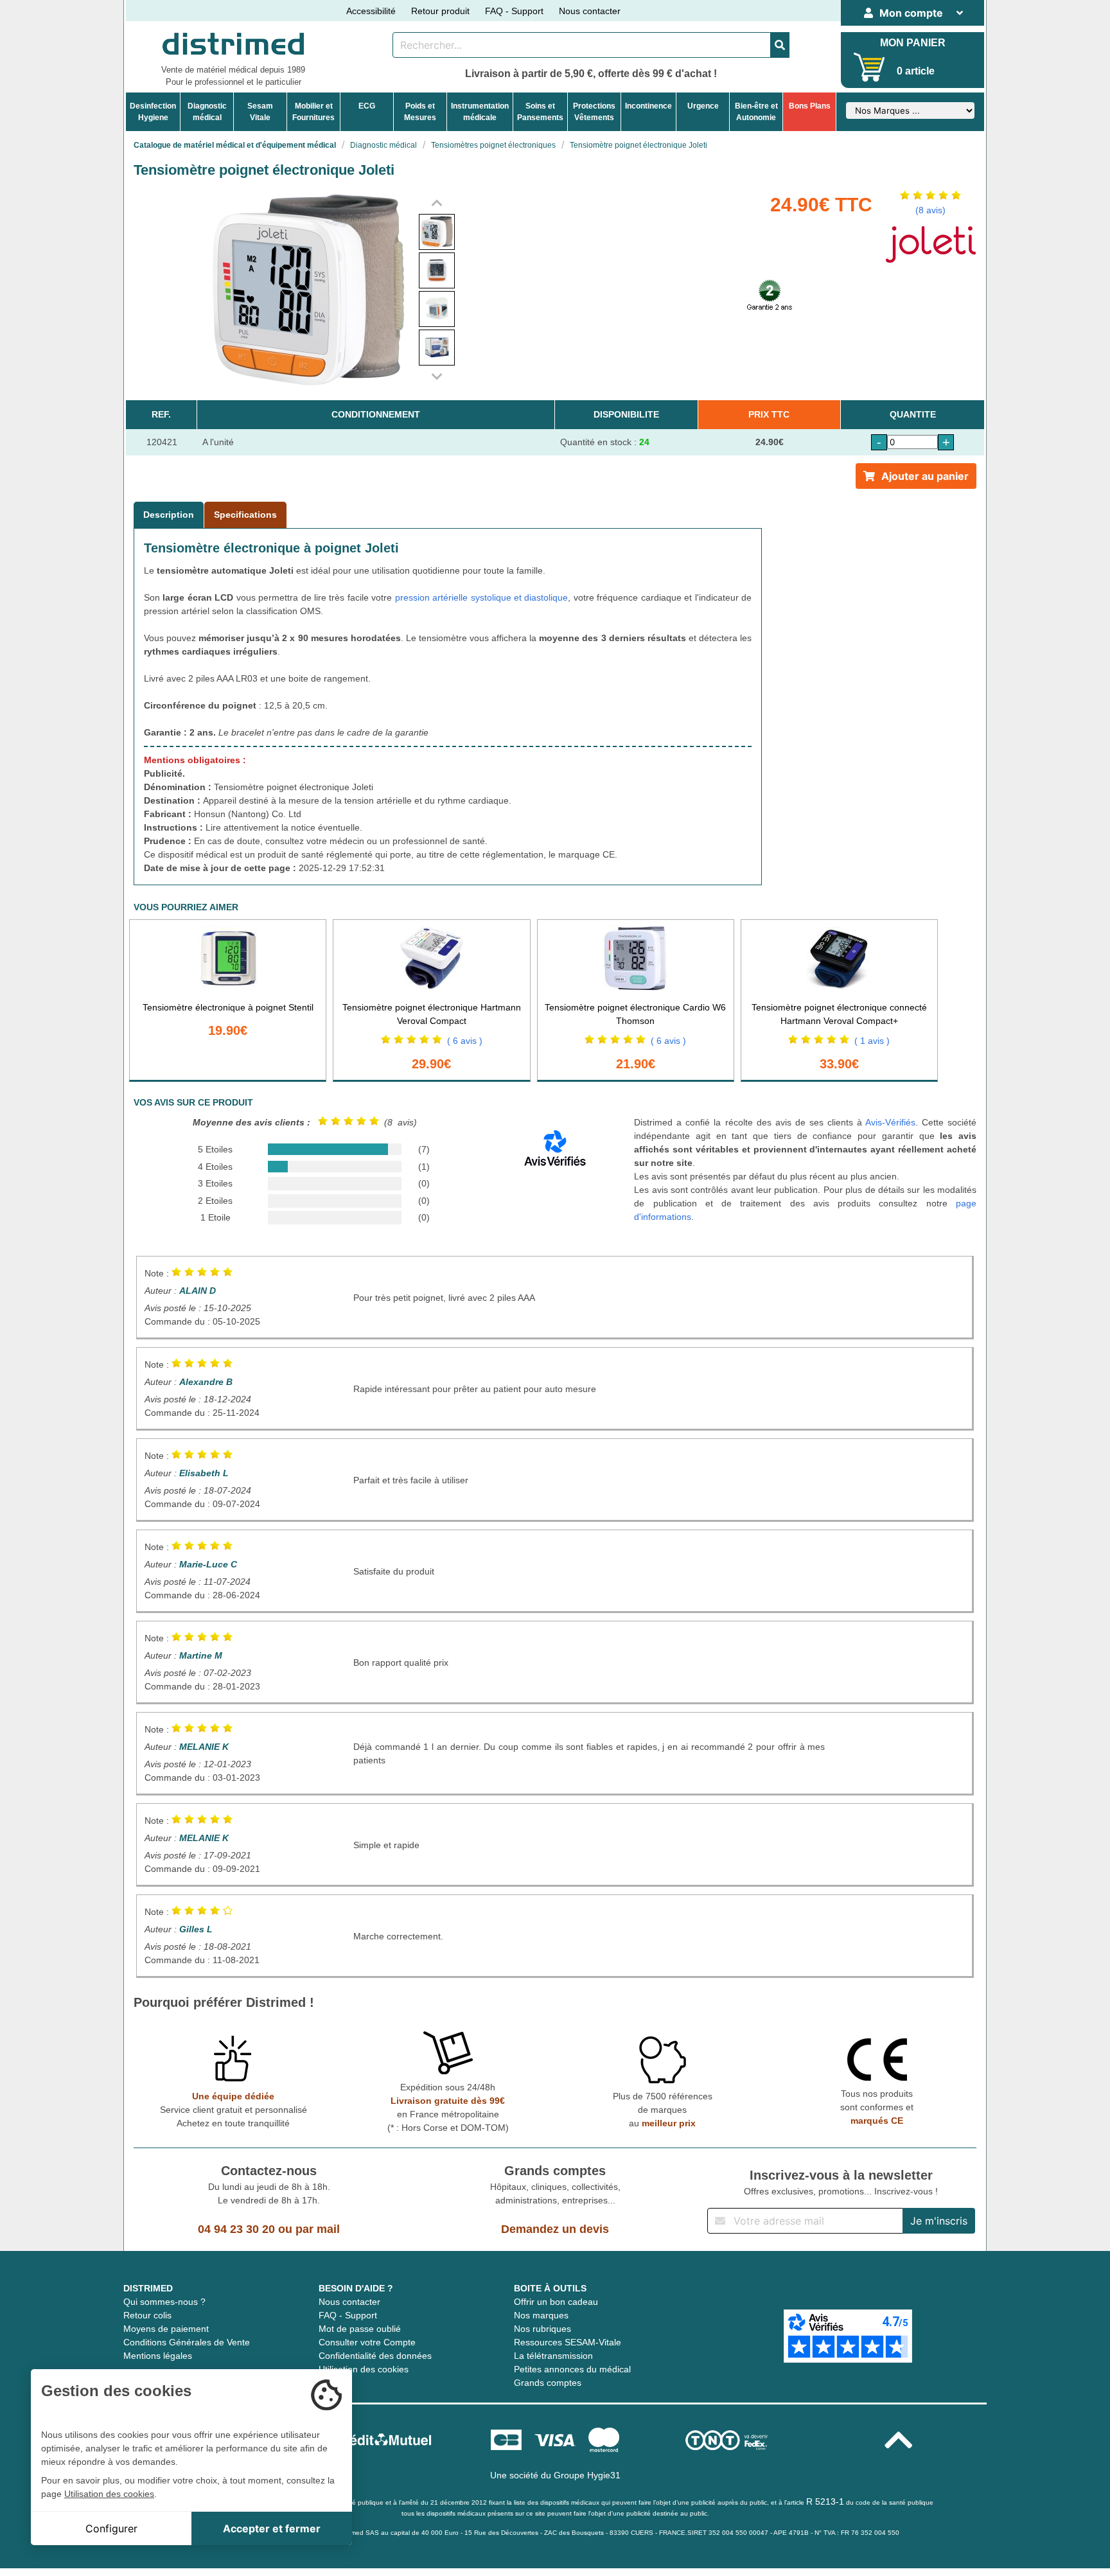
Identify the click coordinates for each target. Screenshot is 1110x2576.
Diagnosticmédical (207, 112)
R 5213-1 (825, 2501)
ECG (367, 106)
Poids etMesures (420, 112)
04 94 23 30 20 (236, 2229)
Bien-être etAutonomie (756, 112)
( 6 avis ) (465, 1041)
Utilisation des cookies (364, 2369)
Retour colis (147, 2315)
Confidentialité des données (375, 2356)
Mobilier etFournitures (313, 112)
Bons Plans (810, 106)
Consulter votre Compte (367, 2342)
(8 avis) (930, 210)
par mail (318, 2229)
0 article (916, 71)
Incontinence (648, 106)
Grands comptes (548, 2383)
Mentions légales (158, 2356)
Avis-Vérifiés (890, 1122)
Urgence (703, 106)
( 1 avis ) (872, 1041)
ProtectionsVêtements (594, 112)
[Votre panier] (869, 67)
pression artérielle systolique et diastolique (482, 597)
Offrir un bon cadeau (556, 2302)
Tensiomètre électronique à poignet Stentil (228, 1007)
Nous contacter (590, 11)
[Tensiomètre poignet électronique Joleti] (437, 232)
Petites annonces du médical (572, 2369)
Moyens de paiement (166, 2329)
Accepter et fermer (272, 2528)
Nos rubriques (542, 2329)
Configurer (111, 2528)
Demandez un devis (555, 2229)
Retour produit (440, 11)
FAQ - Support (514, 11)
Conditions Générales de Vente (187, 2342)
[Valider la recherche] (780, 45)
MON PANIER (913, 43)
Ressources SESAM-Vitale (568, 2342)
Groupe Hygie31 (587, 2475)
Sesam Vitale (260, 112)
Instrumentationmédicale (480, 112)
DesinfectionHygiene (153, 112)
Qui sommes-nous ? (164, 2302)
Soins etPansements (540, 112)
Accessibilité (371, 11)
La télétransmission (553, 2356)
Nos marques (541, 2315)
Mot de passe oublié (360, 2329)
